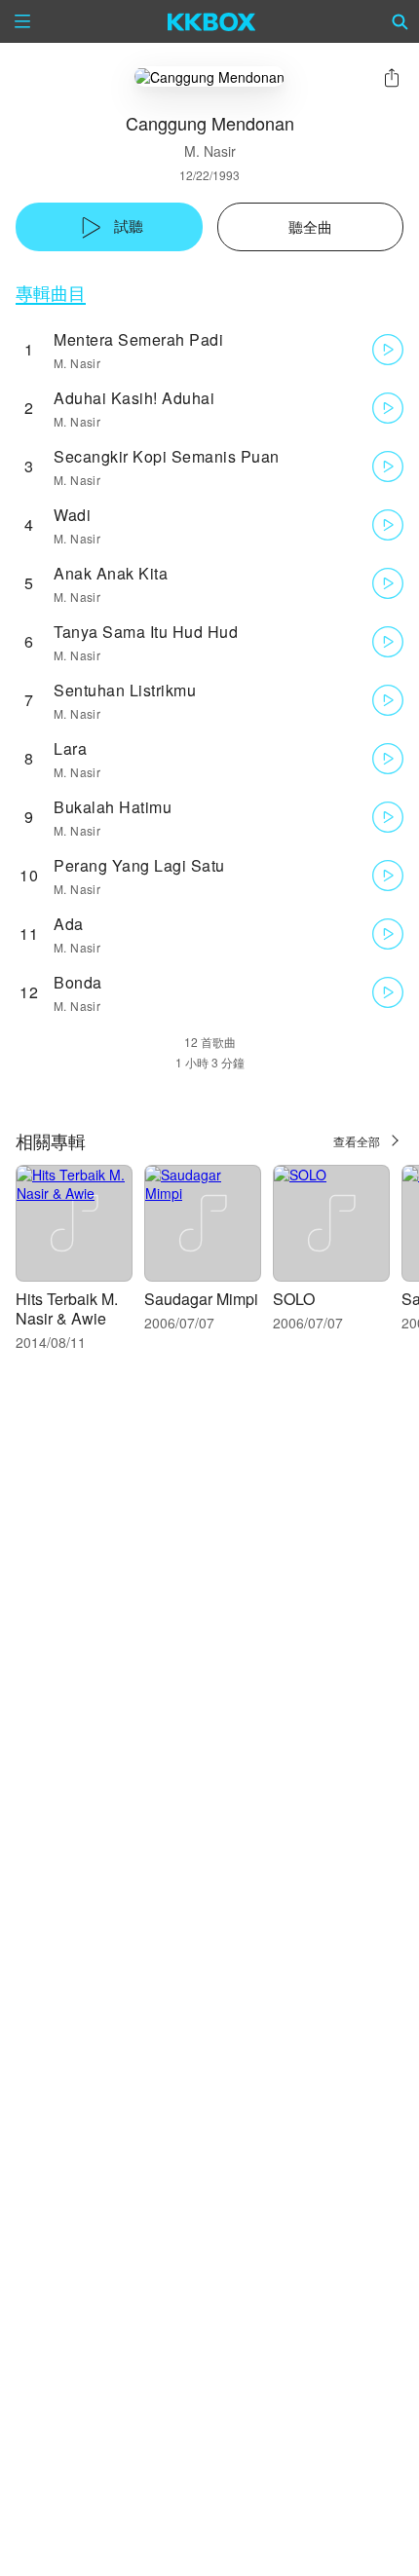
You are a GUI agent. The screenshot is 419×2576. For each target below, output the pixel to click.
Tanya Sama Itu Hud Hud (146, 632)
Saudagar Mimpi (201, 1299)
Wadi (72, 515)
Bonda (78, 982)
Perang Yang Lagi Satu (139, 865)
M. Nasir (210, 151)
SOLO (294, 1299)
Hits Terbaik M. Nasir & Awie (67, 1308)
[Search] (400, 21)
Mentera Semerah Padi (138, 339)
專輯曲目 (51, 293)
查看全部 (357, 1141)
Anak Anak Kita (111, 573)
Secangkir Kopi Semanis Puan (167, 456)
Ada (69, 924)
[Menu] (22, 21)
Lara (70, 748)
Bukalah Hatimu (113, 807)
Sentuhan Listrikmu (125, 690)
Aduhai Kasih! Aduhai (134, 398)
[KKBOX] (212, 21)
